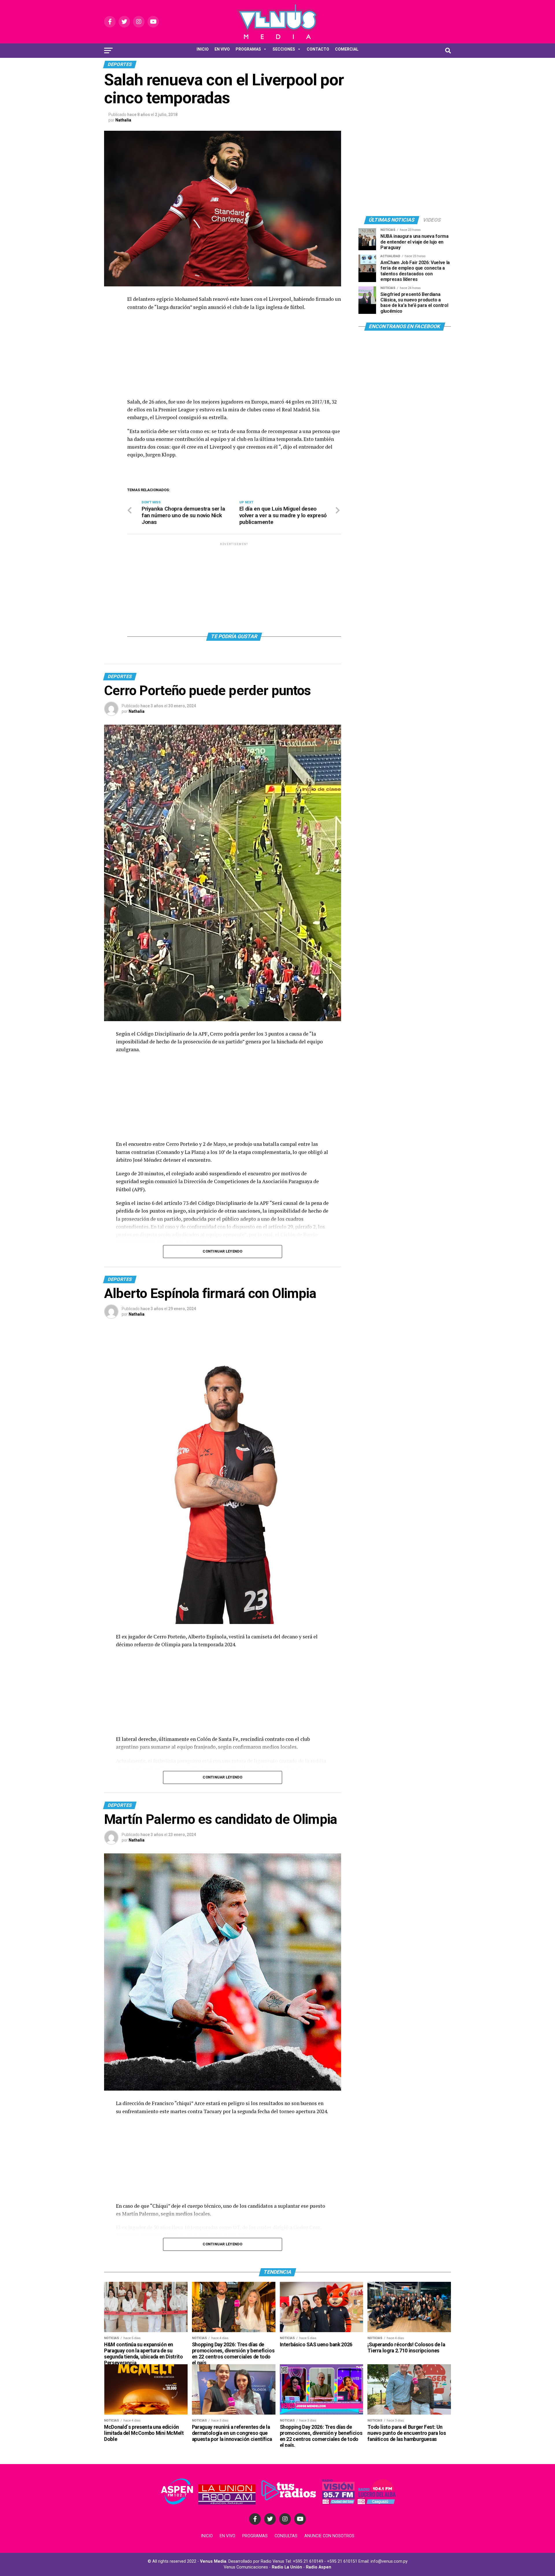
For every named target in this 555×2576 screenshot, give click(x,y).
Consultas (286, 2536)
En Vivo (227, 2536)
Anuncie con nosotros (329, 2536)
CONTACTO (318, 49)
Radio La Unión (287, 2567)
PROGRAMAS (248, 49)
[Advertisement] (234, 357)
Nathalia (123, 120)
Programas (255, 2536)
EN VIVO (222, 49)
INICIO (203, 49)
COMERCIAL (347, 49)
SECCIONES (284, 49)
